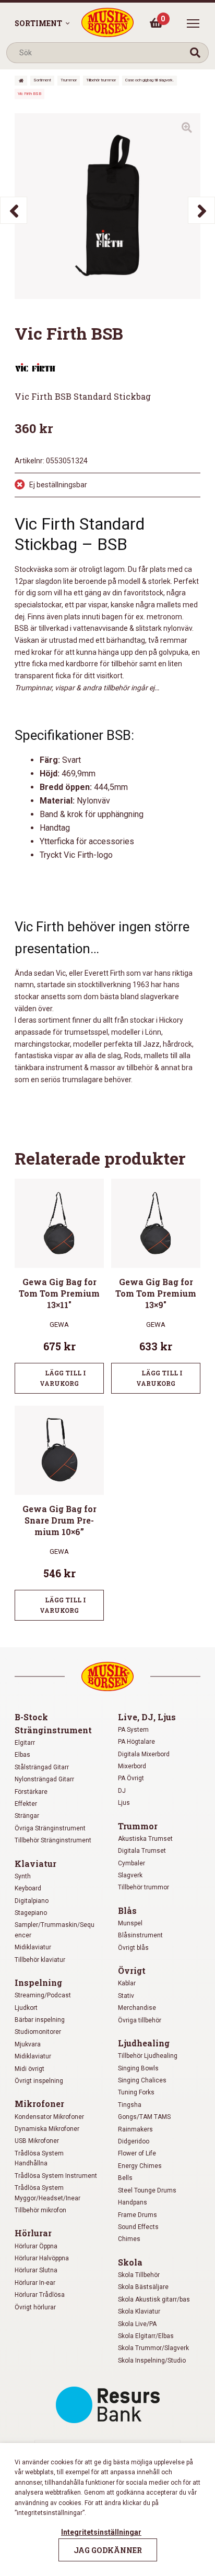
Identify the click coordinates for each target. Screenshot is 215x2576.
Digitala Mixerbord (144, 1754)
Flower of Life (137, 2153)
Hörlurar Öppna (36, 2246)
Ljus (124, 1803)
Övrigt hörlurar (35, 2307)
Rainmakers (135, 2129)
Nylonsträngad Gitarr (44, 1779)
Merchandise (137, 2008)
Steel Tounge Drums (147, 2190)
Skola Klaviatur (139, 2311)
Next (201, 210)
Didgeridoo (134, 2141)
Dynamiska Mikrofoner (47, 2129)
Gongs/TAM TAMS (144, 2117)
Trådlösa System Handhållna (39, 2158)
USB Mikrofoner (37, 2141)
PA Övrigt (131, 1778)
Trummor (69, 80)
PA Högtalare (136, 1742)
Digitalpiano (32, 1901)
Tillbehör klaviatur (40, 1960)
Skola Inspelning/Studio (152, 2361)
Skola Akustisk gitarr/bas (154, 2299)
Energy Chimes (140, 2166)
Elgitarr (25, 1743)
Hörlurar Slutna (36, 2270)
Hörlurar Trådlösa (40, 2295)
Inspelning (38, 1982)
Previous (14, 210)
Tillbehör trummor (101, 80)
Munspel (130, 1923)
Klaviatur (35, 1864)
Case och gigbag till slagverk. (150, 80)
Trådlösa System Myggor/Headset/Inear (47, 2193)
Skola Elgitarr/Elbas (146, 2336)
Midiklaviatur (33, 1947)
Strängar (27, 1816)
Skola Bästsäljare (143, 2287)
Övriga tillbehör (140, 2020)
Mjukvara (28, 2044)
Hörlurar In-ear (35, 2283)
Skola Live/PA (137, 2324)
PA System (133, 1730)
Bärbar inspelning (40, 2020)
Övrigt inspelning (39, 2081)
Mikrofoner (39, 2104)
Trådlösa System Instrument (56, 2176)
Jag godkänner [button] (108, 2550)
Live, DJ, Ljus (147, 1717)
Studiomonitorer (38, 2032)
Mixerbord (132, 1766)
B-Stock (31, 1717)
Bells (125, 2178)
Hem (21, 81)
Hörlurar (33, 2233)
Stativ (126, 1996)
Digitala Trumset (142, 1851)
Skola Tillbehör (139, 2275)
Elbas (22, 1755)
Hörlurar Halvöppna (42, 2258)
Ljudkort (26, 2008)
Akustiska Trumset (145, 1839)
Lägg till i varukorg (63, 1378)
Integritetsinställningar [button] (101, 2532)
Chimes (129, 2239)
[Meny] (193, 23)
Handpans (133, 2202)
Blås (127, 1910)
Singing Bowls (138, 2068)
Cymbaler (132, 1863)
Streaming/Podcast (43, 1995)
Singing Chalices (142, 2080)
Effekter (26, 1804)
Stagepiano (31, 1913)
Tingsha (130, 2105)
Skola (130, 2262)
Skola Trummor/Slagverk (153, 2348)
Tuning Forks (136, 2092)
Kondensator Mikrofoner (49, 2117)
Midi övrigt (29, 2069)
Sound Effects (138, 2227)
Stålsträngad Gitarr (42, 1767)
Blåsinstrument (140, 1935)
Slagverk (130, 1875)
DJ (122, 1791)
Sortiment (38, 23)
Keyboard (28, 1888)
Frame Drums (138, 2215)
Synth (23, 1876)
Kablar (127, 1983)
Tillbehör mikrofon (40, 2210)
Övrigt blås (133, 1948)
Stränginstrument (53, 1730)
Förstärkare (31, 1792)
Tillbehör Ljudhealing (148, 2056)
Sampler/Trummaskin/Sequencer (55, 1930)
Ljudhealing (144, 2043)
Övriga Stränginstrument (50, 1828)
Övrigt (132, 1970)
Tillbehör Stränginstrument (53, 1840)
